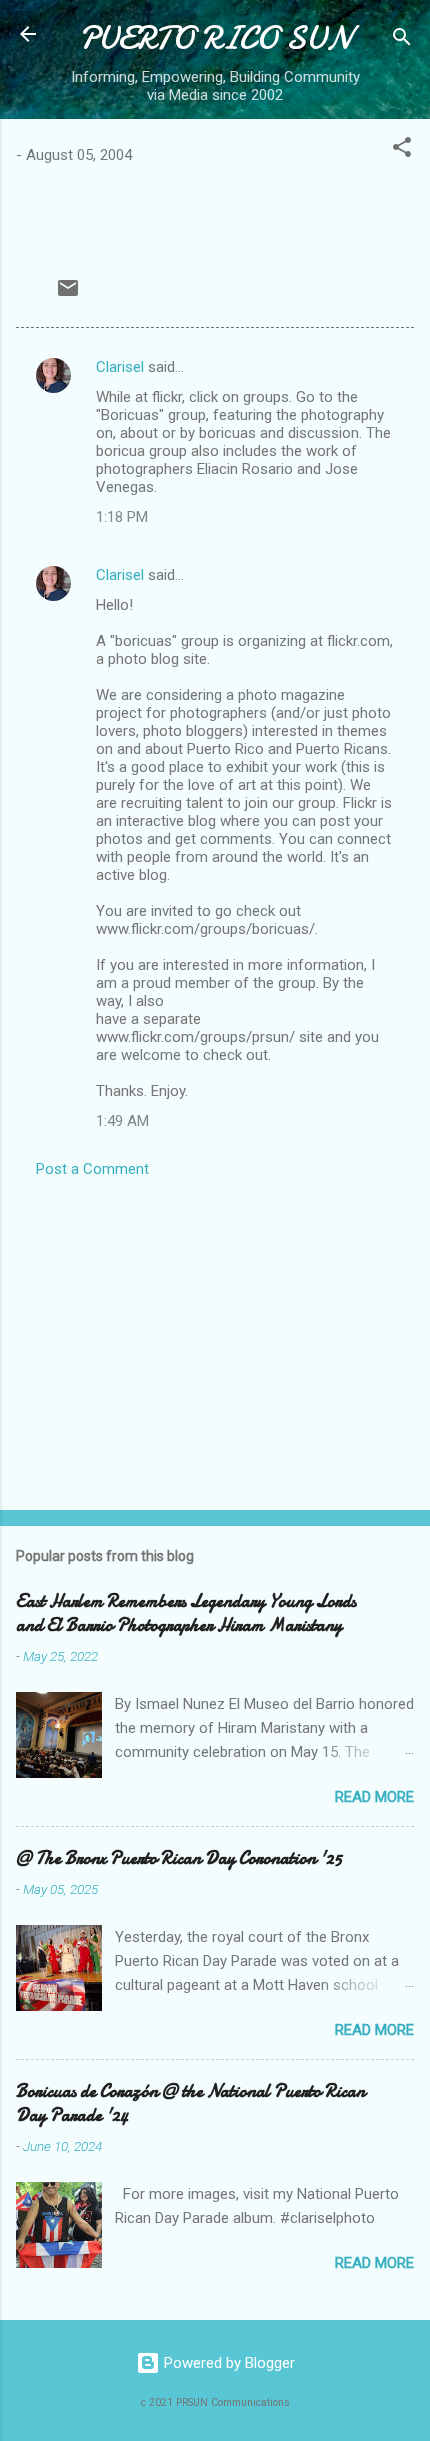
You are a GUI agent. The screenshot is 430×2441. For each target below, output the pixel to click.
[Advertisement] (215, 1338)
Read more (374, 1797)
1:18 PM (122, 517)
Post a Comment (92, 1169)
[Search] (402, 40)
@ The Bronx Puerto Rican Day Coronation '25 (179, 1858)
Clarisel (120, 367)
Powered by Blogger (227, 2363)
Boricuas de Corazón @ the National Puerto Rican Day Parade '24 (190, 2103)
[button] (402, 150)
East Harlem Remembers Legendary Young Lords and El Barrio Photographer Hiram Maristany (186, 1613)
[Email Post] (68, 295)
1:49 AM (122, 1121)
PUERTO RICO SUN (215, 38)
